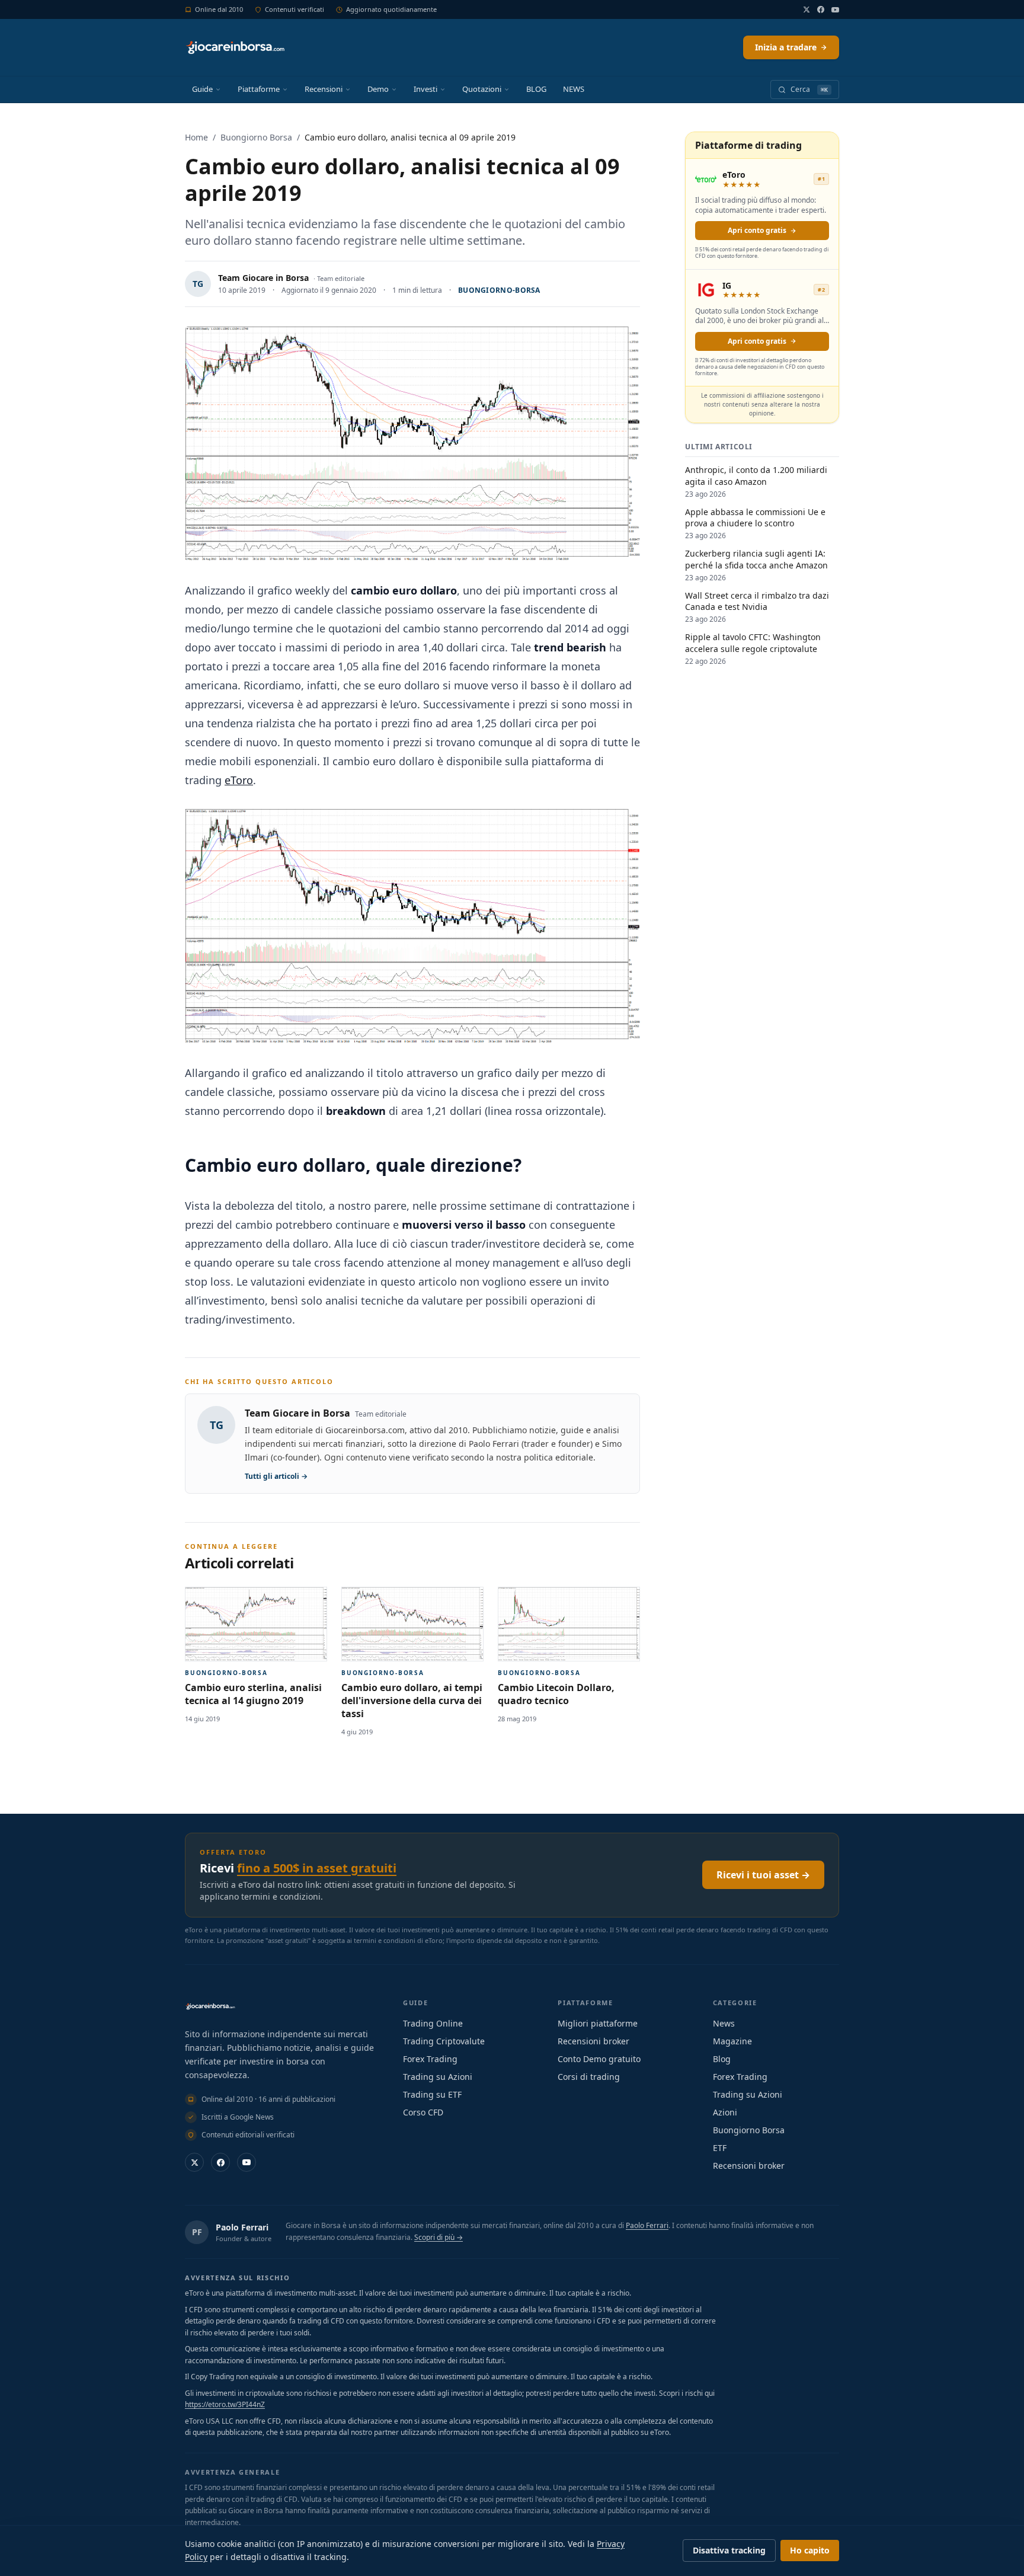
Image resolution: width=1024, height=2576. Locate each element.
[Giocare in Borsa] (235, 47)
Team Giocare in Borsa (263, 278)
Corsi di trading (589, 2077)
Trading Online (433, 2023)
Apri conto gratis (757, 230)
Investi (425, 89)
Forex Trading (430, 2059)
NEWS (574, 89)
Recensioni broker (593, 2041)
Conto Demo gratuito (599, 2059)
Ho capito (810, 2550)
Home (196, 137)
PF (197, 2232)
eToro (239, 780)
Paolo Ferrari (242, 2227)
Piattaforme (259, 89)
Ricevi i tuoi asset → (763, 1875)
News (724, 2023)
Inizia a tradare (786, 47)
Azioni (725, 2112)
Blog (722, 2059)
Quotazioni (482, 89)
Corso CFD (423, 2112)
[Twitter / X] (807, 9)
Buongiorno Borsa (256, 137)
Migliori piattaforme (598, 2023)
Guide (202, 89)
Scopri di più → (439, 2237)
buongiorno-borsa (499, 290)
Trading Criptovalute (444, 2041)
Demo (378, 89)
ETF (720, 2148)
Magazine (732, 2041)
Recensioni (324, 89)
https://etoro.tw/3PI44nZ (225, 2404)
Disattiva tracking (729, 2550)
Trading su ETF (432, 2094)
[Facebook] (821, 9)
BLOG (536, 89)
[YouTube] (835, 10)
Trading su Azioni (438, 2077)
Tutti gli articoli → (276, 1476)
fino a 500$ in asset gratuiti (317, 1868)
